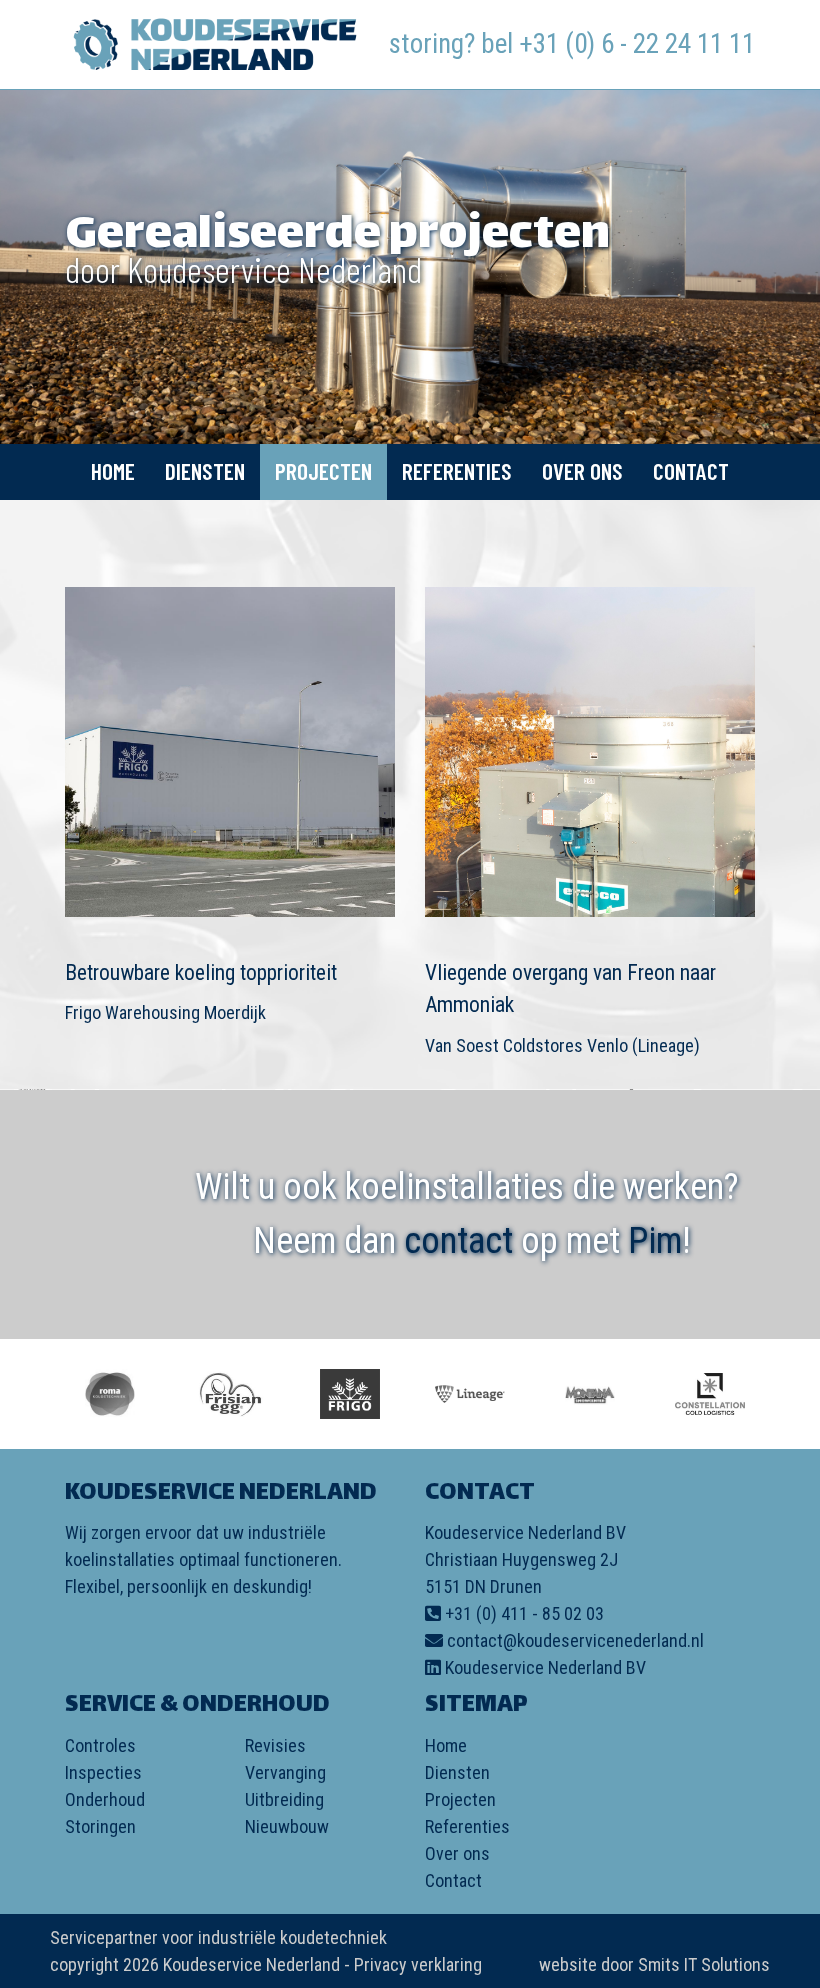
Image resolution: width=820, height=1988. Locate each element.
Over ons (582, 471)
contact (458, 1241)
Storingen (100, 1826)
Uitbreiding (284, 1799)
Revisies (275, 1745)
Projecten (323, 471)
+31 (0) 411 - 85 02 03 (524, 1613)
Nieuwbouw (287, 1826)
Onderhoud (105, 1799)
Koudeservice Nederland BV (545, 1667)
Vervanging (285, 1772)
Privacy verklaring (418, 1964)
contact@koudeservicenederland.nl (575, 1640)
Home (113, 471)
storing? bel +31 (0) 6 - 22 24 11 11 (572, 44)
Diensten (205, 471)
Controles (100, 1745)
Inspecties (103, 1772)
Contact (691, 471)
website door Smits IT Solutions (654, 1964)
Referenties (457, 471)
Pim (655, 1241)
